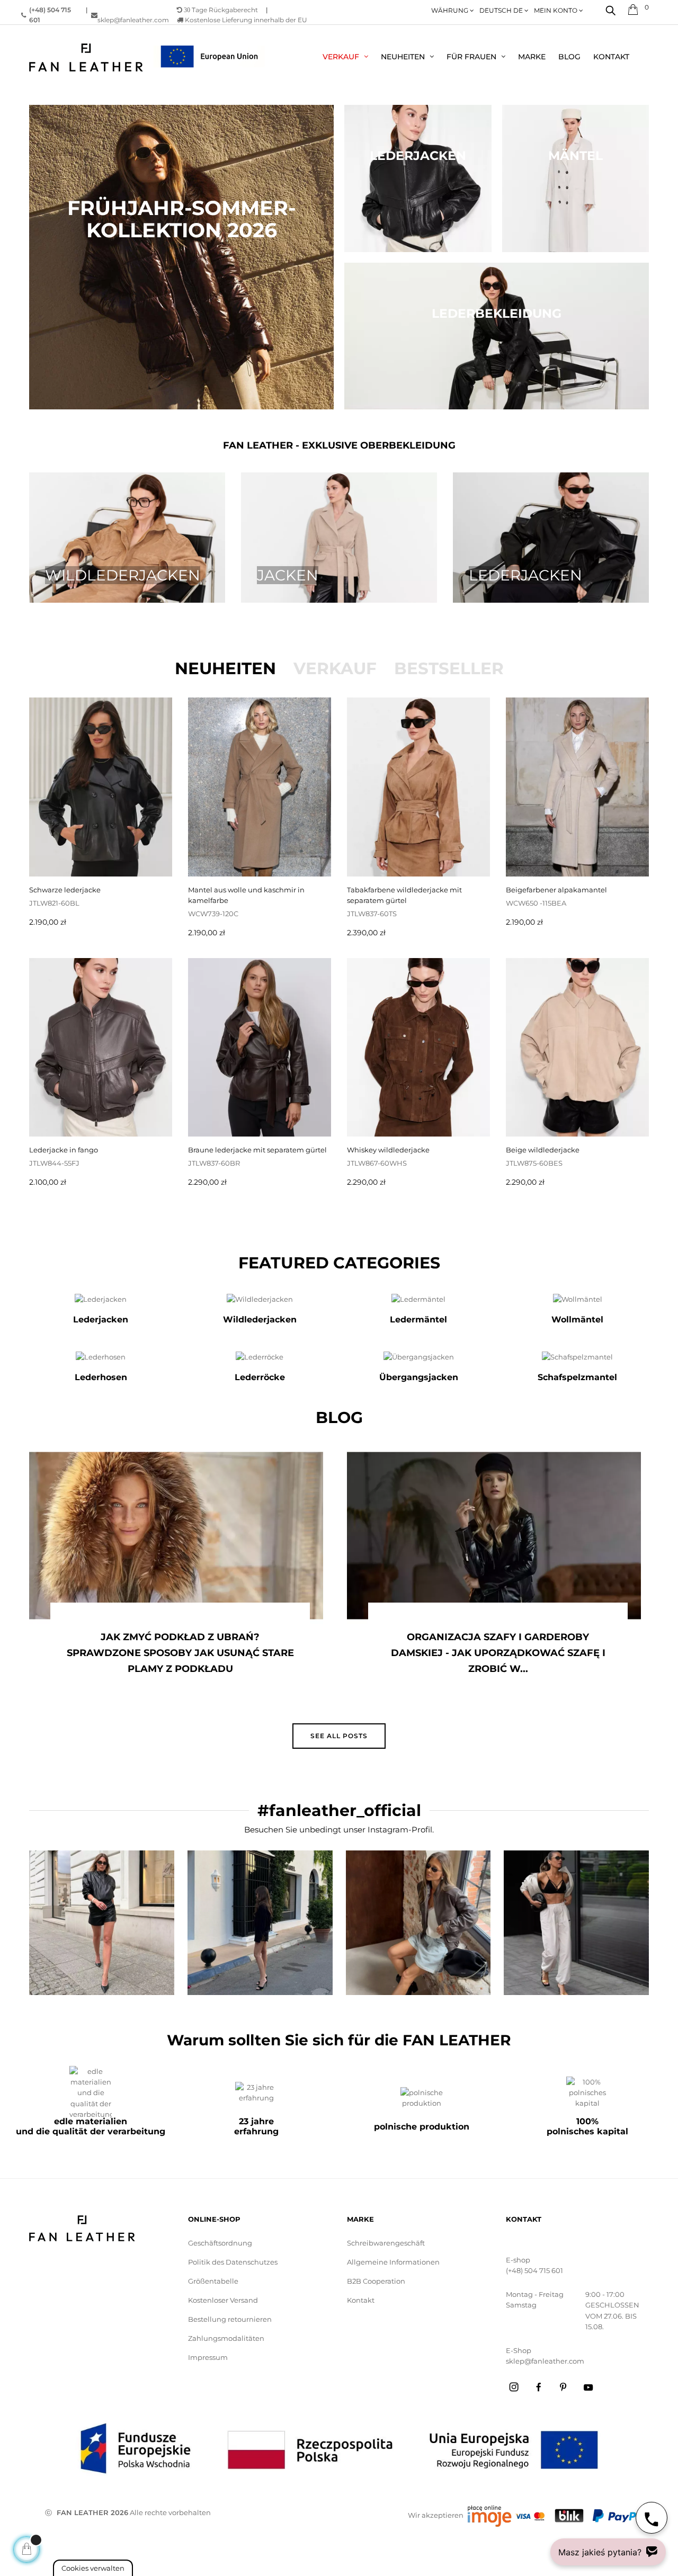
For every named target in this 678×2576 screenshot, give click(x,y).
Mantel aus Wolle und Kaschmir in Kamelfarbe (246, 895)
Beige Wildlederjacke (543, 1150)
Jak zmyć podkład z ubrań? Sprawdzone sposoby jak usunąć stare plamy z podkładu (180, 1653)
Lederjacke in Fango (64, 1150)
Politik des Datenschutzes (233, 2262)
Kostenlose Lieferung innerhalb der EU (245, 20)
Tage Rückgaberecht (221, 10)
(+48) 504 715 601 (534, 2270)
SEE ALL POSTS (339, 1736)
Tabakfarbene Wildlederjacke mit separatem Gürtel (404, 895)
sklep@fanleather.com (133, 20)
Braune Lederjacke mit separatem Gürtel (257, 1150)
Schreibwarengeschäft (386, 2243)
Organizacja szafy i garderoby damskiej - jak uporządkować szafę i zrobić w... (498, 1653)
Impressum (208, 2357)
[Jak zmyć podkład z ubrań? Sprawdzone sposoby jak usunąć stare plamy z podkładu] (176, 1536)
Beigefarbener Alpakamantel (556, 890)
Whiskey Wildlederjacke (388, 1150)
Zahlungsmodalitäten (226, 2338)
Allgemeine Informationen (393, 2262)
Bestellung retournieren (230, 2319)
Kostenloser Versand (223, 2300)
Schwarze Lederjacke (65, 890)
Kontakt (361, 2300)
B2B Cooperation (376, 2281)
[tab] (225, 668)
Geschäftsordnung (220, 2243)
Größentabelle (213, 2281)
